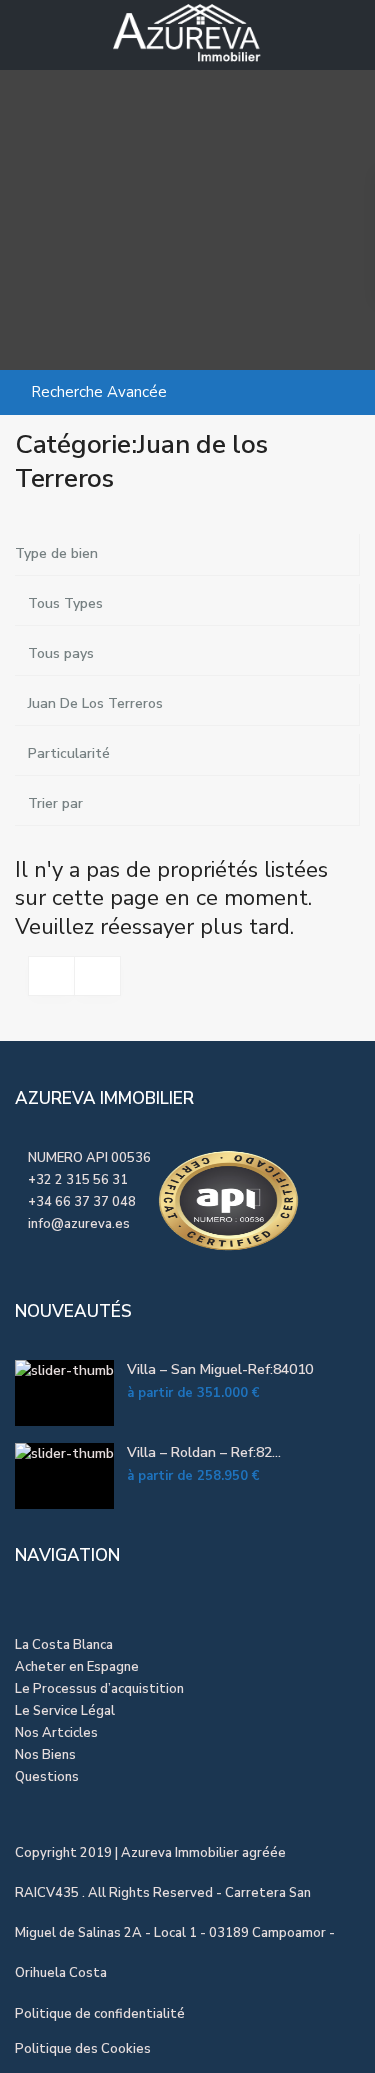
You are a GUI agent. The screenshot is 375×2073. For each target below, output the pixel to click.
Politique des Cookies (83, 2049)
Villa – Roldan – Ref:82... (204, 1452)
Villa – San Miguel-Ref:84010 (220, 1369)
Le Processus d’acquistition (99, 1689)
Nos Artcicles (56, 1733)
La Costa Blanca (64, 1645)
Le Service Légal (65, 1711)
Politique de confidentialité (100, 2014)
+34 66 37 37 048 (82, 1202)
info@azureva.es (79, 1224)
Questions (47, 1777)
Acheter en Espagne (77, 1667)
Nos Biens (45, 1755)
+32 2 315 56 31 (78, 1180)
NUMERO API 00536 (88, 1158)
